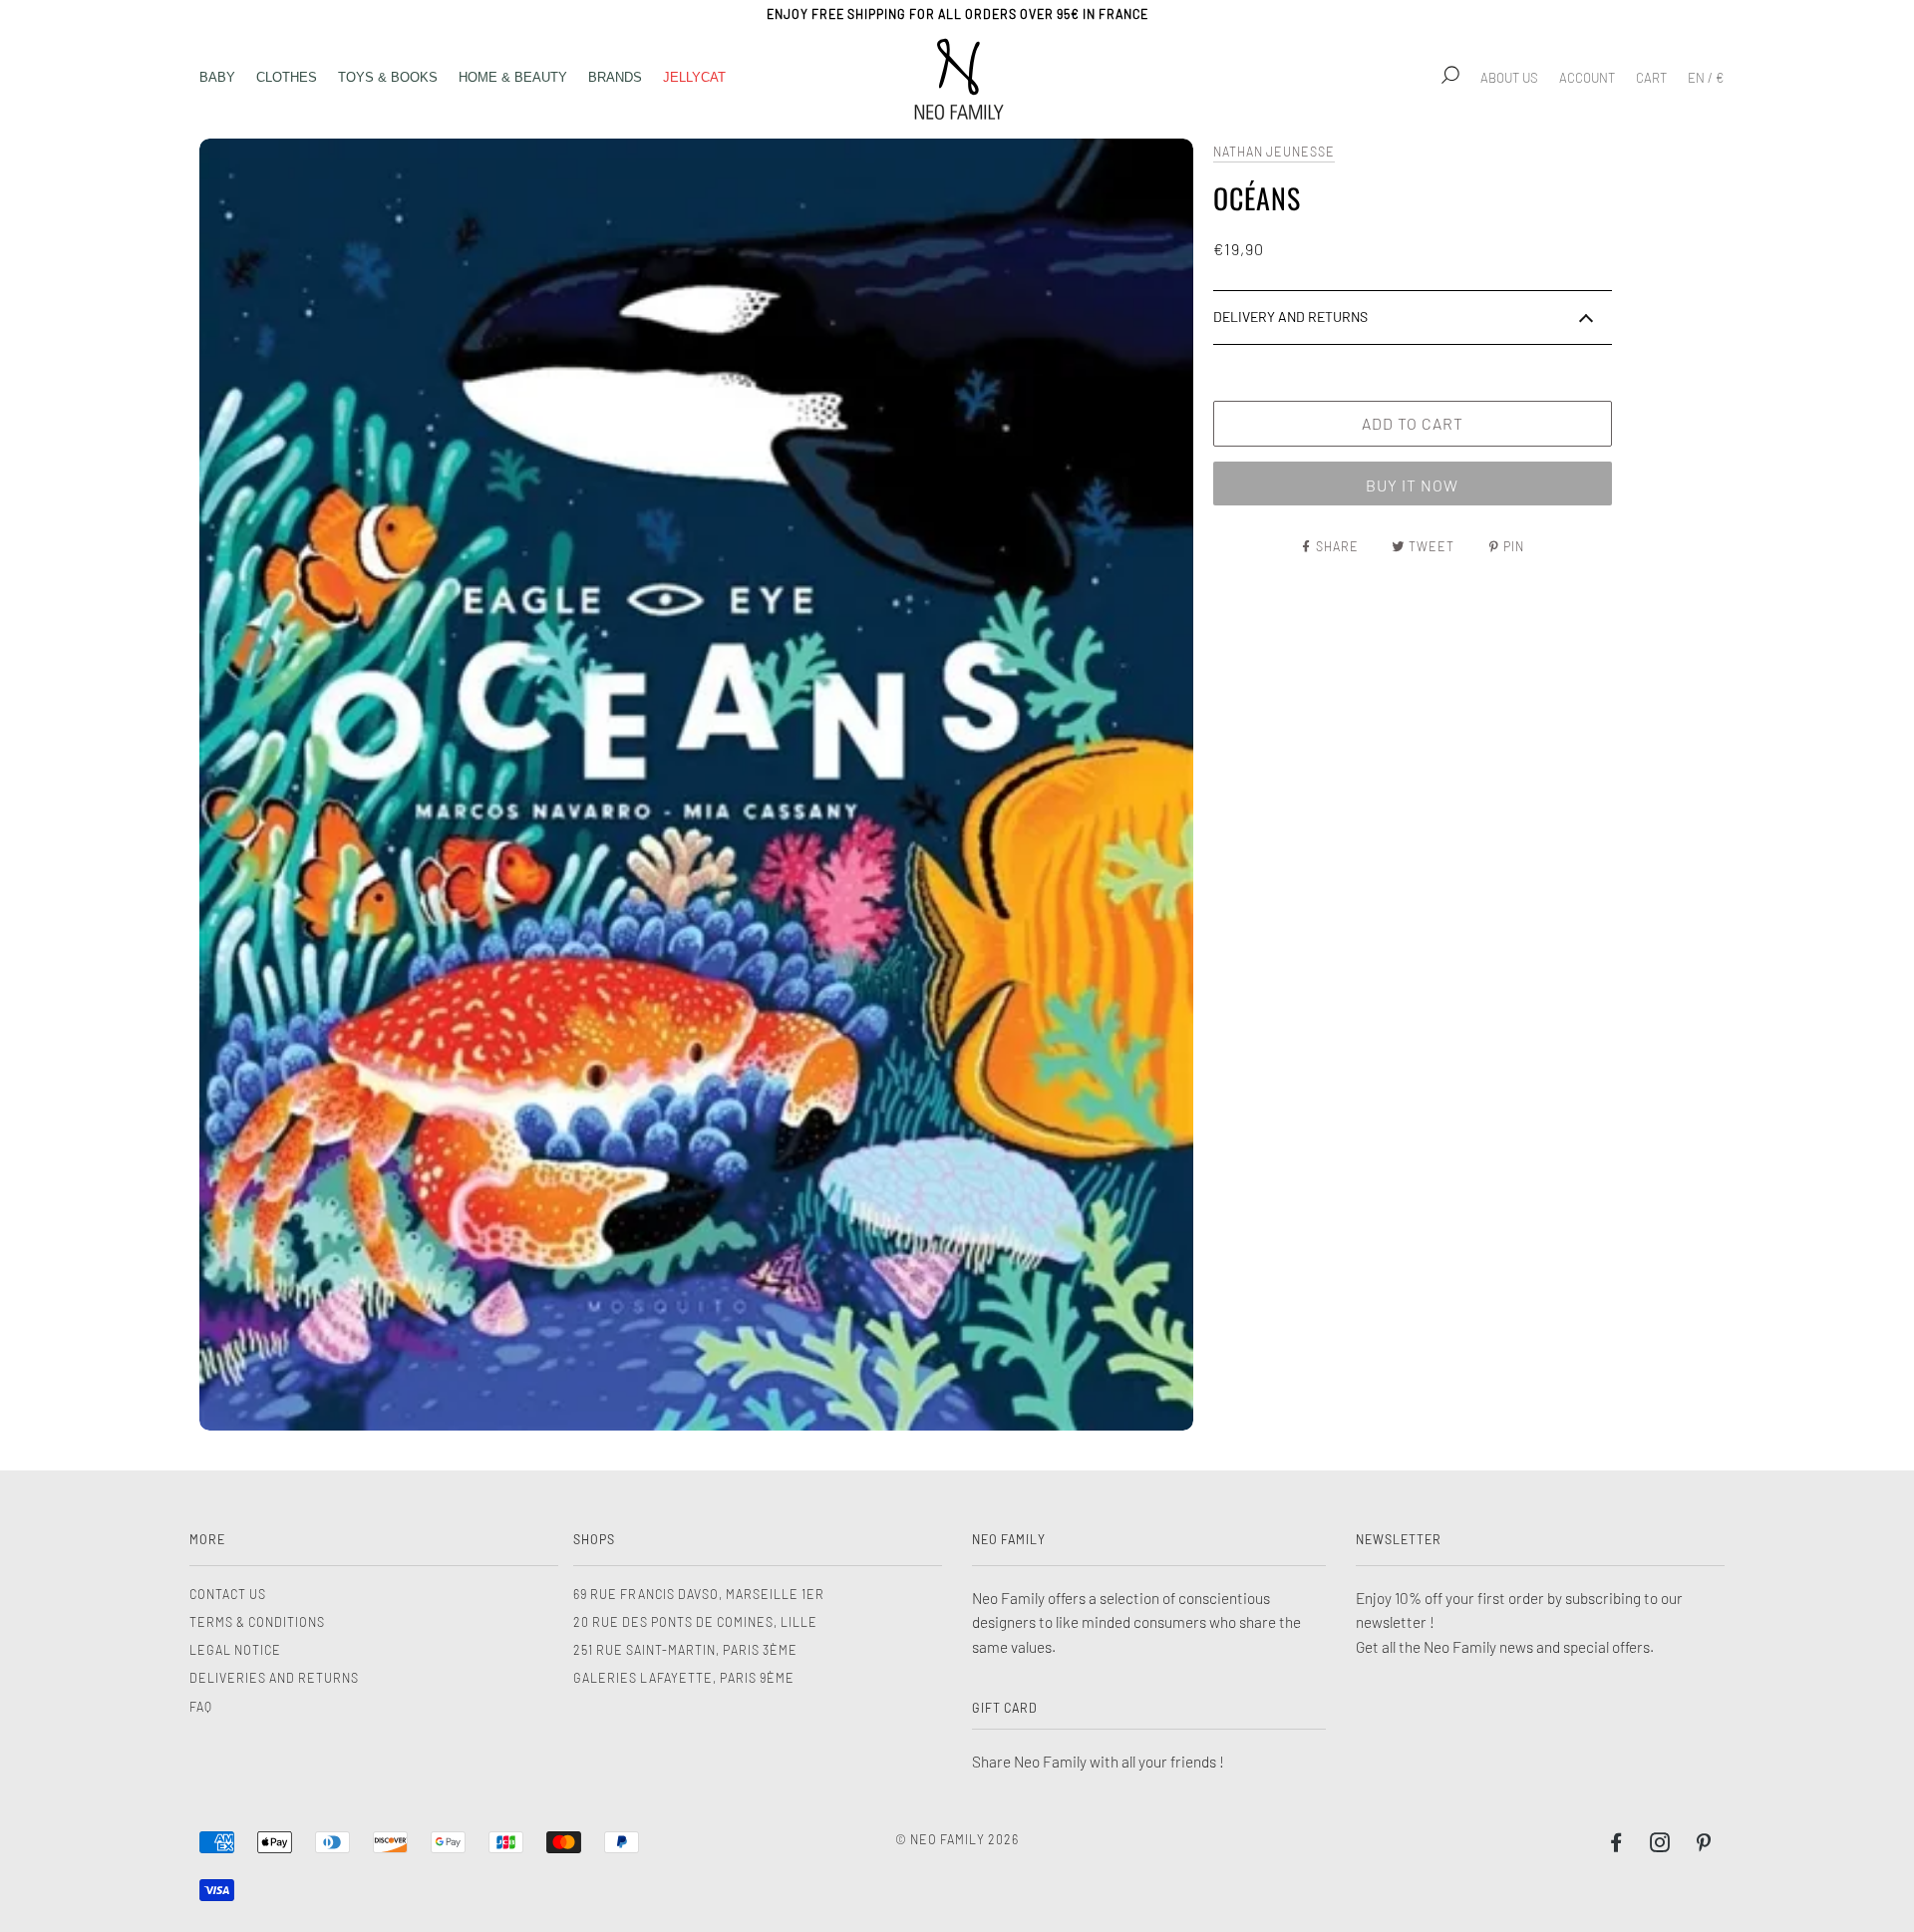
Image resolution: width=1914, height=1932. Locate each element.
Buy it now (1412, 485)
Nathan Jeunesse (1274, 152)
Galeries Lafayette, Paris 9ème (684, 1678)
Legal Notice (235, 1650)
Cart (1651, 78)
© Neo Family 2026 (957, 1839)
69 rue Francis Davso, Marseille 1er (699, 1594)
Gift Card (1005, 1708)
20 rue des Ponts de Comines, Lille (695, 1622)
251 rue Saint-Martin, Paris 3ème (685, 1650)
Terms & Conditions (257, 1622)
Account (1587, 78)
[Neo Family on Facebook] (1616, 1845)
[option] (696, 785)
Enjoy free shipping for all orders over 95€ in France (957, 14)
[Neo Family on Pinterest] (1704, 1845)
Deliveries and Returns (274, 1678)
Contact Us (228, 1594)
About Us (1509, 78)
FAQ (201, 1707)
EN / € (1706, 78)
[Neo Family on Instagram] (1660, 1845)
